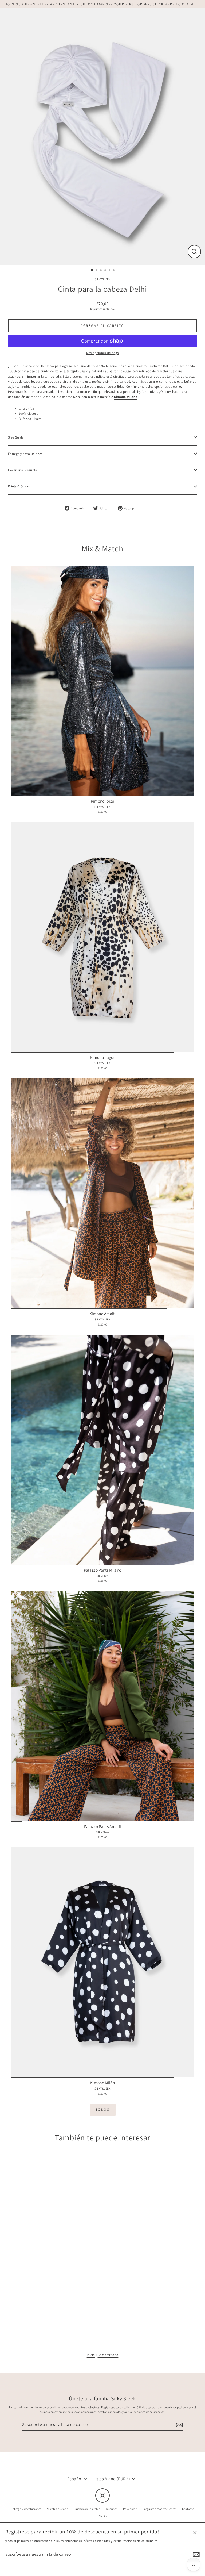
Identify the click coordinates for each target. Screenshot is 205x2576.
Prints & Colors (19, 486)
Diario (103, 2516)
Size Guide (16, 437)
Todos (103, 2109)
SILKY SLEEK (102, 279)
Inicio (91, 2355)
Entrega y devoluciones (25, 454)
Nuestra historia (58, 2509)
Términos (112, 2509)
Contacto (188, 2509)
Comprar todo (108, 2355)
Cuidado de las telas (87, 2509)
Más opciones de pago (102, 353)
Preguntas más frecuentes (160, 2509)
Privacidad (130, 2509)
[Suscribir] (179, 2425)
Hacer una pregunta (23, 470)
